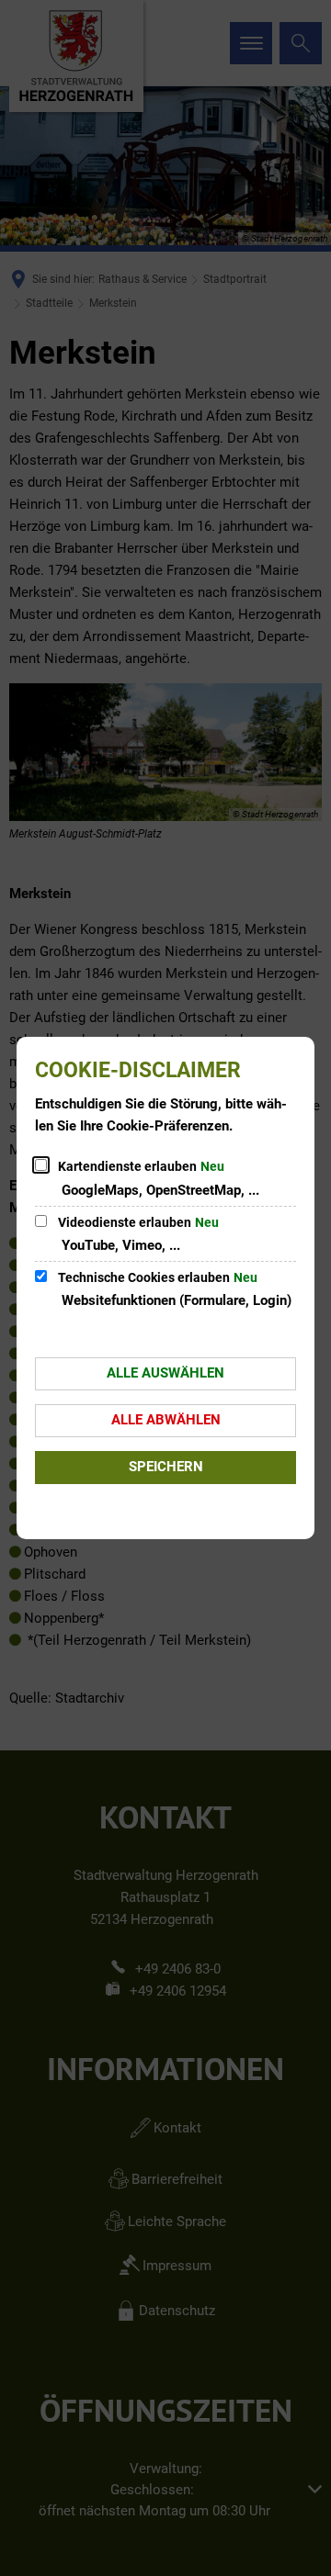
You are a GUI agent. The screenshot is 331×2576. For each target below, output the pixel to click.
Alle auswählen (165, 1373)
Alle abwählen (166, 1420)
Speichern (166, 1467)
